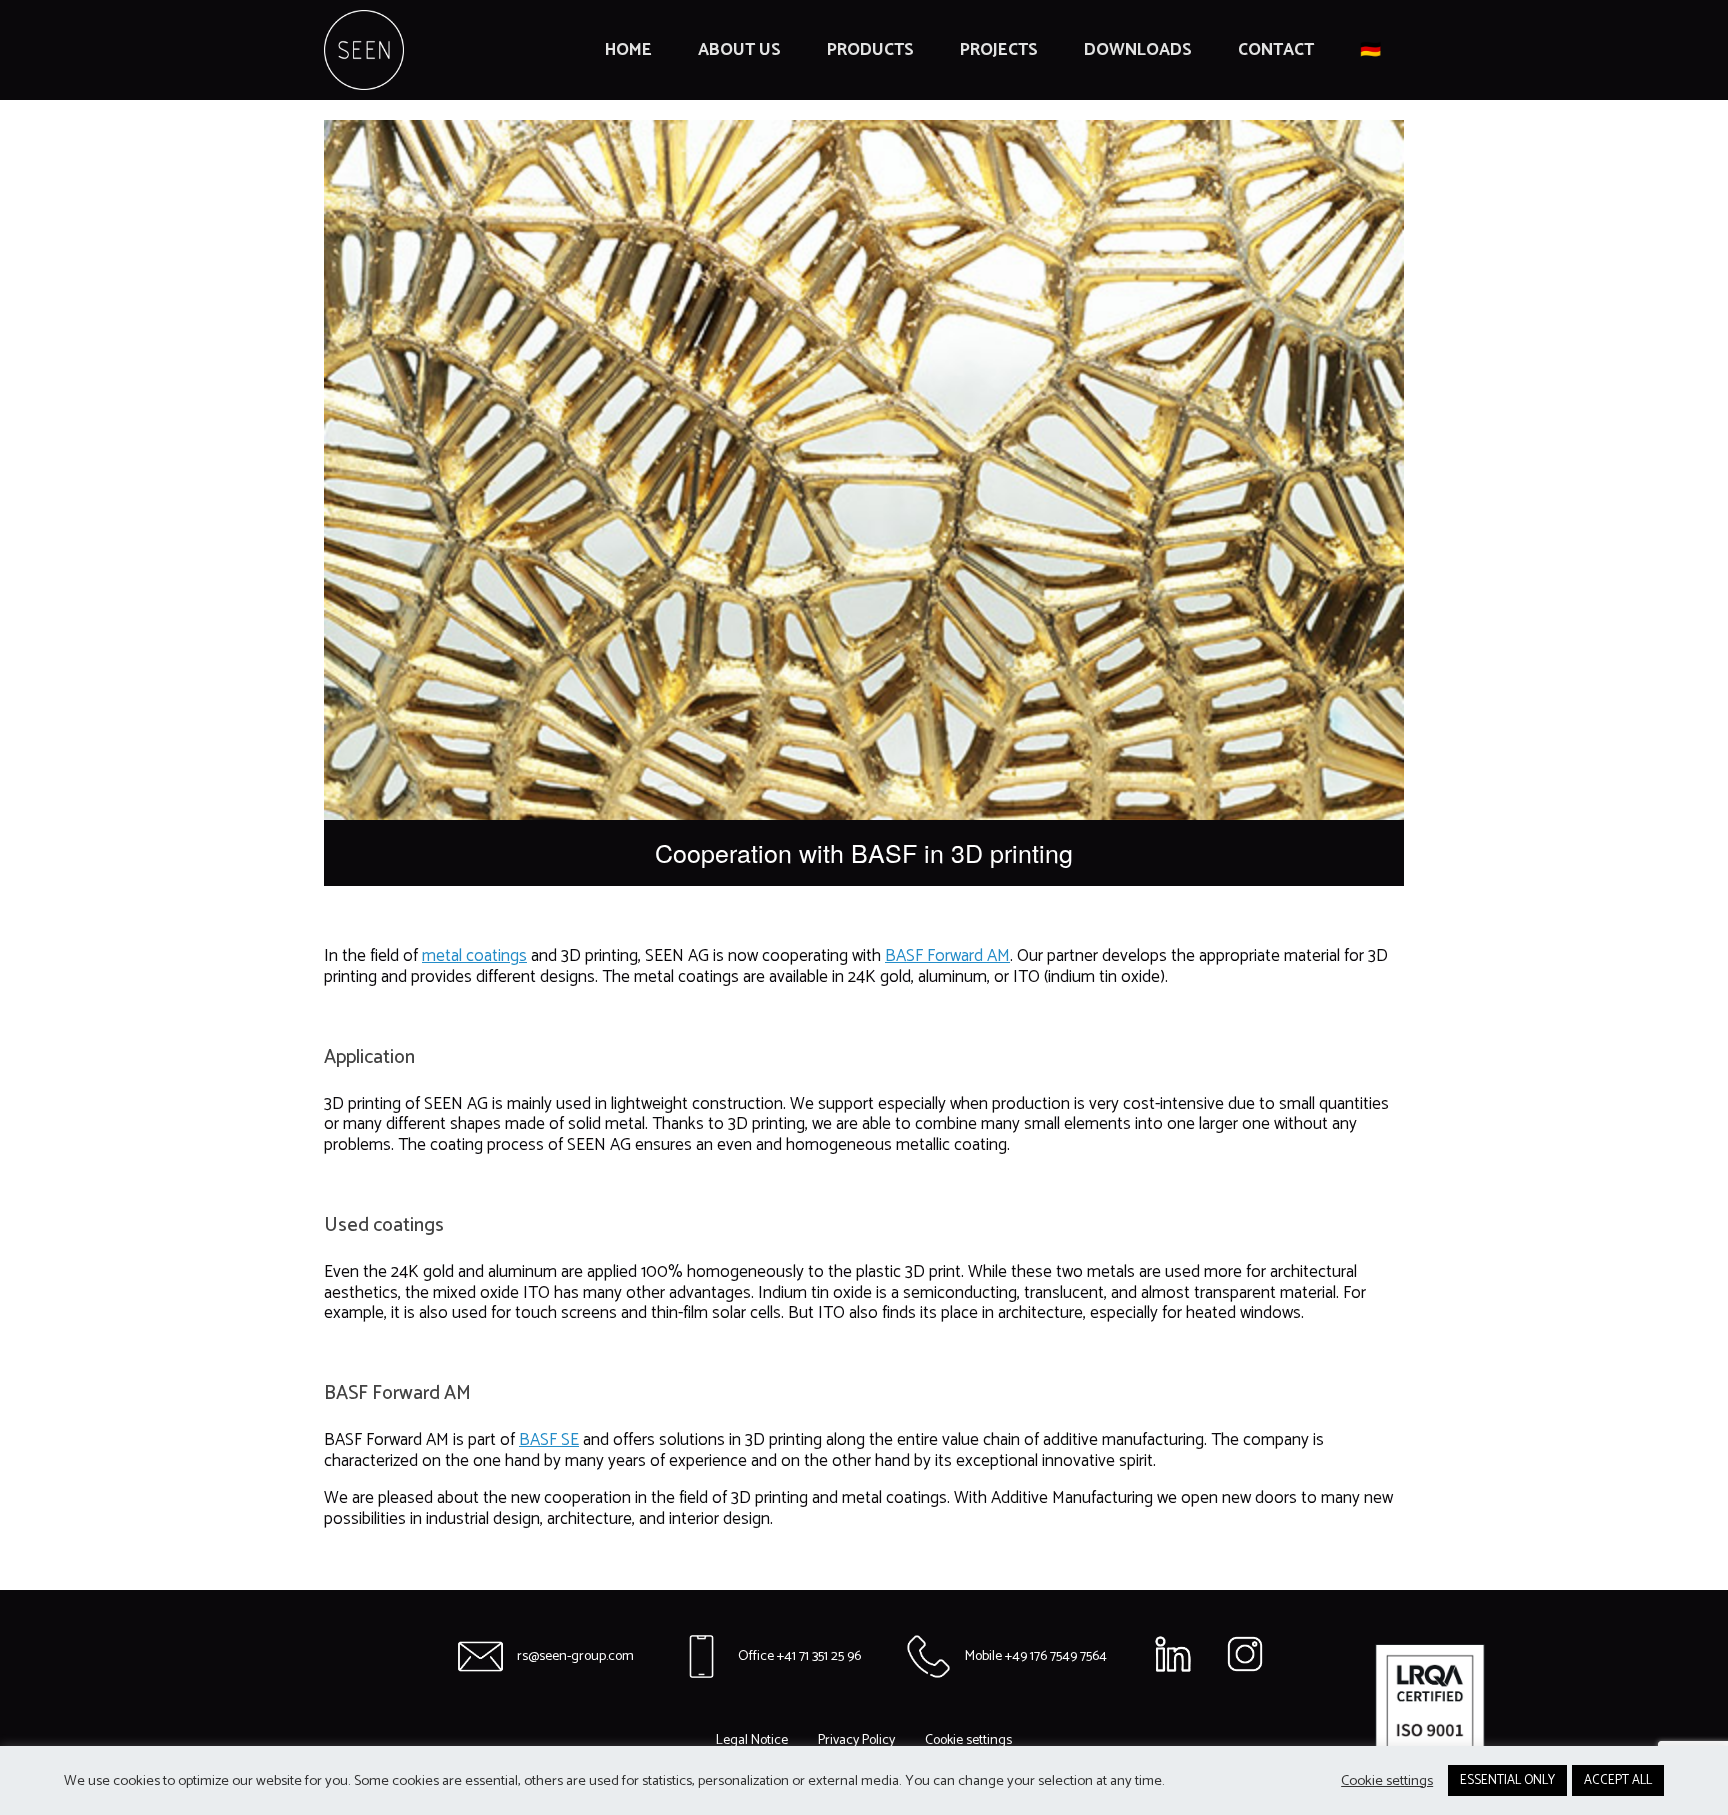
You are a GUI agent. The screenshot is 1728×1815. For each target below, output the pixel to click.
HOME (628, 50)
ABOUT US (739, 50)
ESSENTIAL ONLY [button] (1507, 1780)
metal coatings (474, 956)
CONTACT (1276, 50)
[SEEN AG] (364, 50)
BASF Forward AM (947, 956)
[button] (968, 1741)
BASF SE (549, 1440)
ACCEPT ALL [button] (1618, 1780)
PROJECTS (999, 50)
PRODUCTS (870, 50)
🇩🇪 (1370, 50)
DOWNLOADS (1138, 50)
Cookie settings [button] (1387, 1781)
